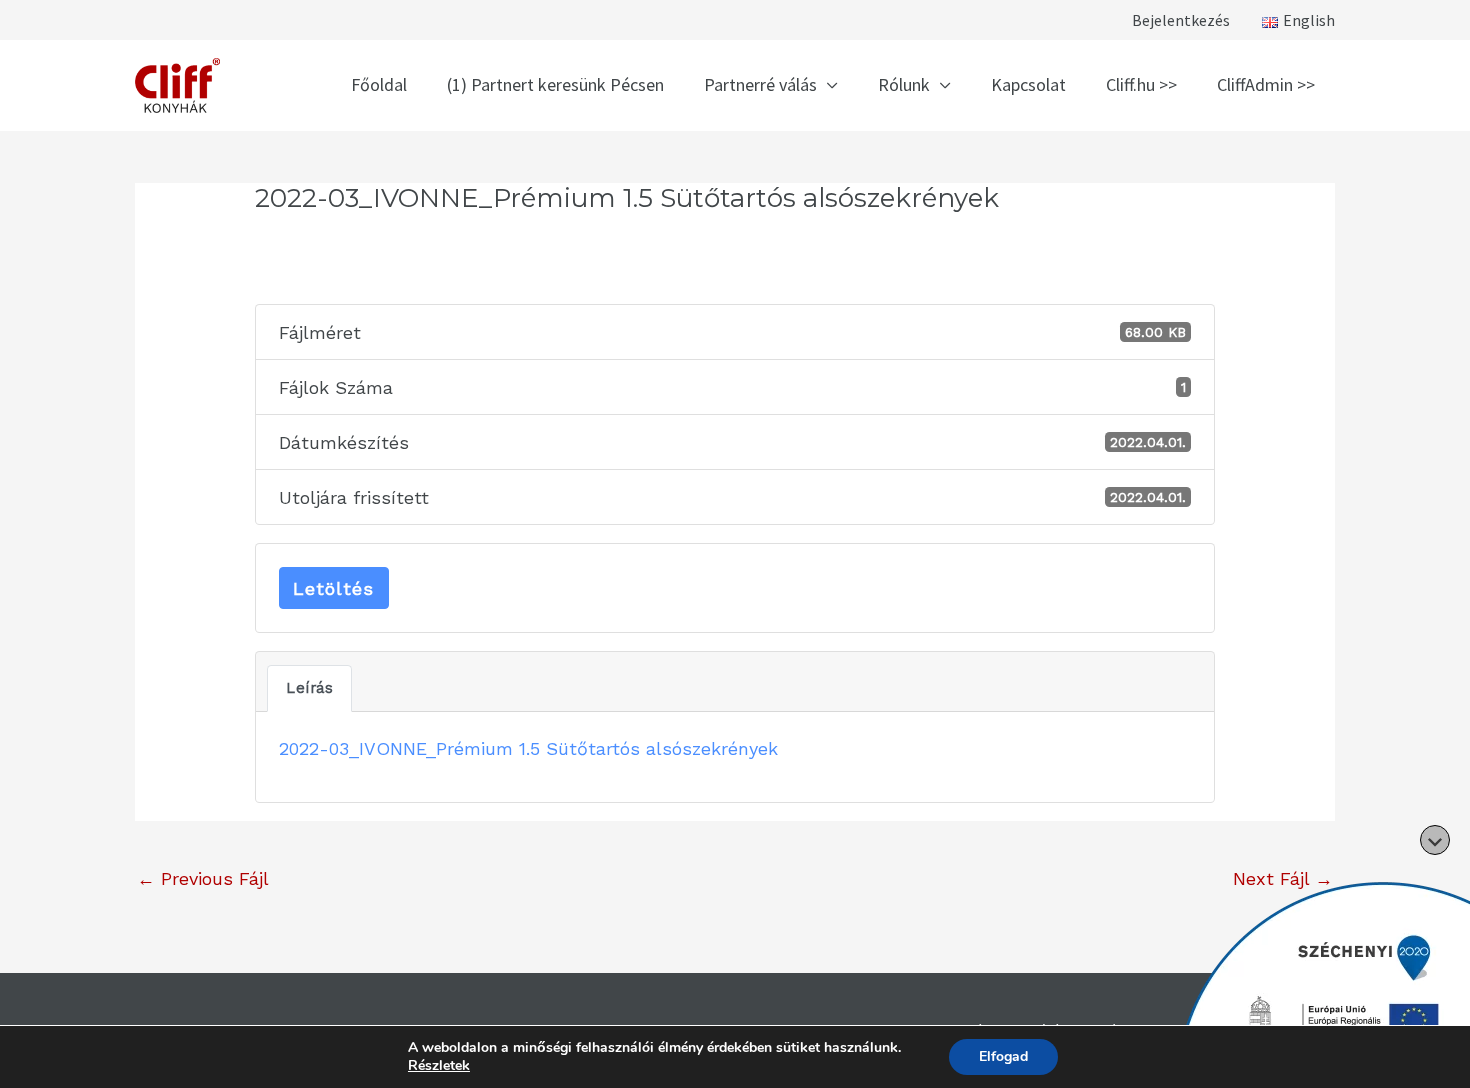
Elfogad (1003, 1056)
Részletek (439, 1066)
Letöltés (333, 588)
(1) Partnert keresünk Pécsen (555, 84)
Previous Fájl (203, 878)
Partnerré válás (760, 84)
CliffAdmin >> (1266, 84)
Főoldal (379, 84)
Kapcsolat (1028, 84)
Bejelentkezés (1181, 20)
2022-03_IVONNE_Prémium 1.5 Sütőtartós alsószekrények (528, 748)
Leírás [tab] (309, 688)
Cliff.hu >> (1141, 84)
